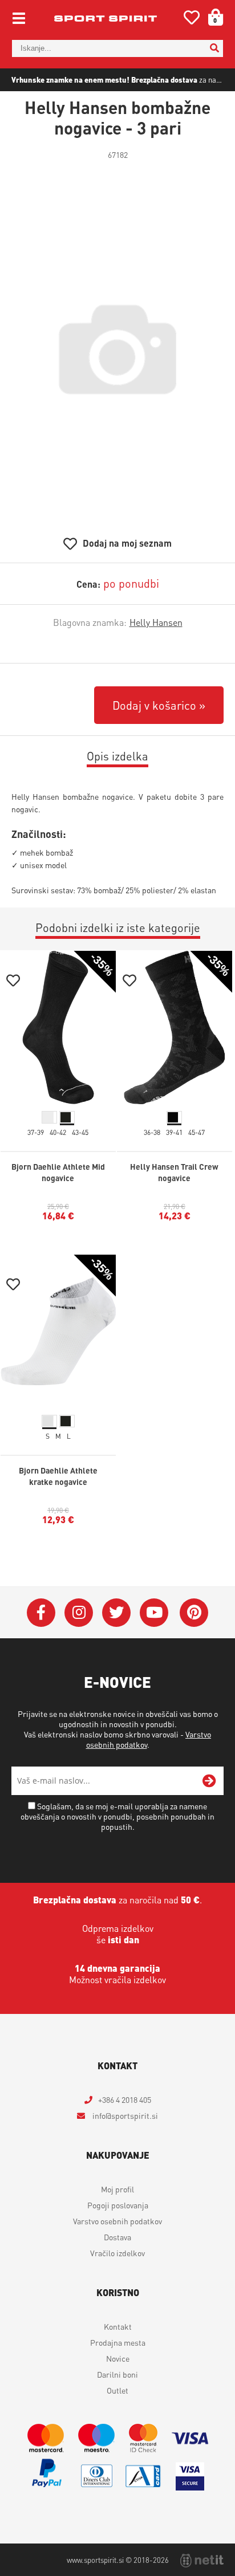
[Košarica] (212, 17)
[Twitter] (116, 1613)
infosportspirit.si (124, 2115)
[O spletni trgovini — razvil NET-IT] (202, 2561)
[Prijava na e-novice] (209, 1781)
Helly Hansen (156, 622)
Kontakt (118, 2326)
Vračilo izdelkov (117, 2253)
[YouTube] (154, 1613)
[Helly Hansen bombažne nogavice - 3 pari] (117, 349)
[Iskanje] (214, 48)
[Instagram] (79, 1613)
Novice (118, 2358)
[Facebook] (41, 1613)
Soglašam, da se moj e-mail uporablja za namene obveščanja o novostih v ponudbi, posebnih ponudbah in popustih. (117, 1816)
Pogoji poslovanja (118, 2205)
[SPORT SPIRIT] (106, 18)
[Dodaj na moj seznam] (13, 982)
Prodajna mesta (118, 2342)
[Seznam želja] (192, 20)
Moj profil (117, 2189)
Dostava (117, 2237)
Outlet (117, 2390)
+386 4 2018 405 (125, 2099)
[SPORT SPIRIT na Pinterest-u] (194, 1613)
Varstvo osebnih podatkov (117, 2221)
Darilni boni (117, 2374)
